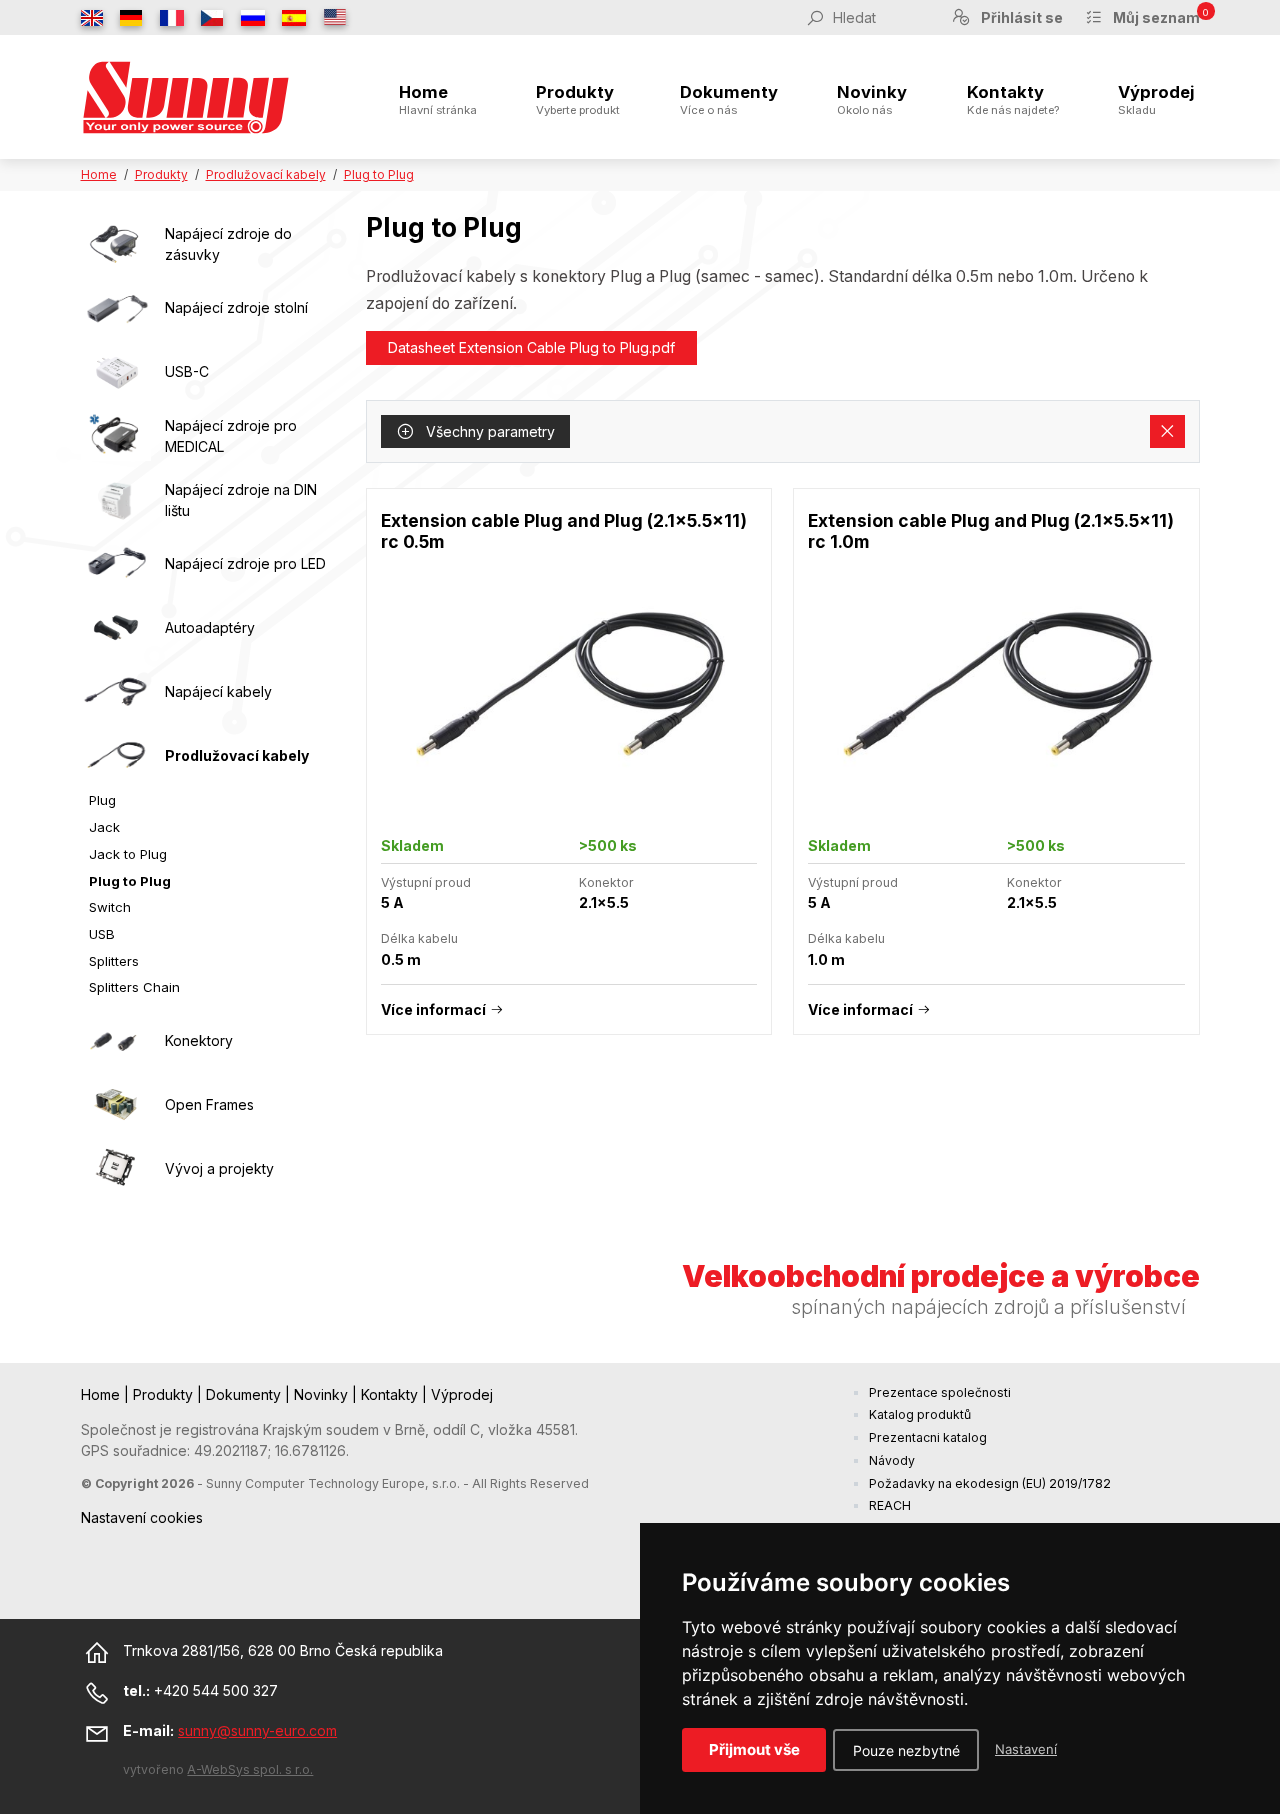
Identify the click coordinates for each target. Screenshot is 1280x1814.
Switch (110, 907)
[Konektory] (116, 1040)
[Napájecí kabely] (116, 692)
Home (438, 100)
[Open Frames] (116, 1104)
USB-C (187, 371)
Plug (102, 800)
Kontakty (1013, 100)
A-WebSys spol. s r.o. (250, 1769)
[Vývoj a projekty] (116, 1168)
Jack (104, 827)
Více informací (433, 1009)
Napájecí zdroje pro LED (245, 563)
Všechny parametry (488, 431)
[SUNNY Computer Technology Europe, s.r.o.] (186, 97)
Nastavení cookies (142, 1517)
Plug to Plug (379, 174)
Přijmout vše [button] (754, 1749)
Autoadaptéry (210, 627)
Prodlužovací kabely (266, 174)
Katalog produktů (920, 1414)
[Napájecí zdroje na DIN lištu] (116, 500)
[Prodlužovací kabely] (116, 756)
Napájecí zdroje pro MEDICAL (231, 436)
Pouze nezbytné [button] (906, 1750)
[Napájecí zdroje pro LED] (116, 564)
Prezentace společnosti (940, 1392)
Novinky (872, 100)
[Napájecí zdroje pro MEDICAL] (116, 436)
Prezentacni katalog (928, 1437)
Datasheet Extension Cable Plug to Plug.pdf (531, 347)
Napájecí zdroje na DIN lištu (241, 500)
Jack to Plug (128, 854)
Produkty (578, 100)
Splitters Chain (134, 987)
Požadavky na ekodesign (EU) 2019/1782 (990, 1483)
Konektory (199, 1040)
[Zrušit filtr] (1167, 432)
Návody (892, 1460)
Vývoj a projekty (219, 1168)
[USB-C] (116, 372)
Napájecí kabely (218, 691)
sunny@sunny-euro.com (257, 1730)
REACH (890, 1505)
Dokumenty (729, 100)
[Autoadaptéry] (116, 628)
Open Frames (209, 1104)
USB (102, 934)
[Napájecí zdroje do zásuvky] (116, 244)
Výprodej (1156, 100)
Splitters (114, 961)
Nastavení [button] (1026, 1749)
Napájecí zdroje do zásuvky (228, 244)
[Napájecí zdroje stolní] (116, 308)
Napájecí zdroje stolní (236, 307)
